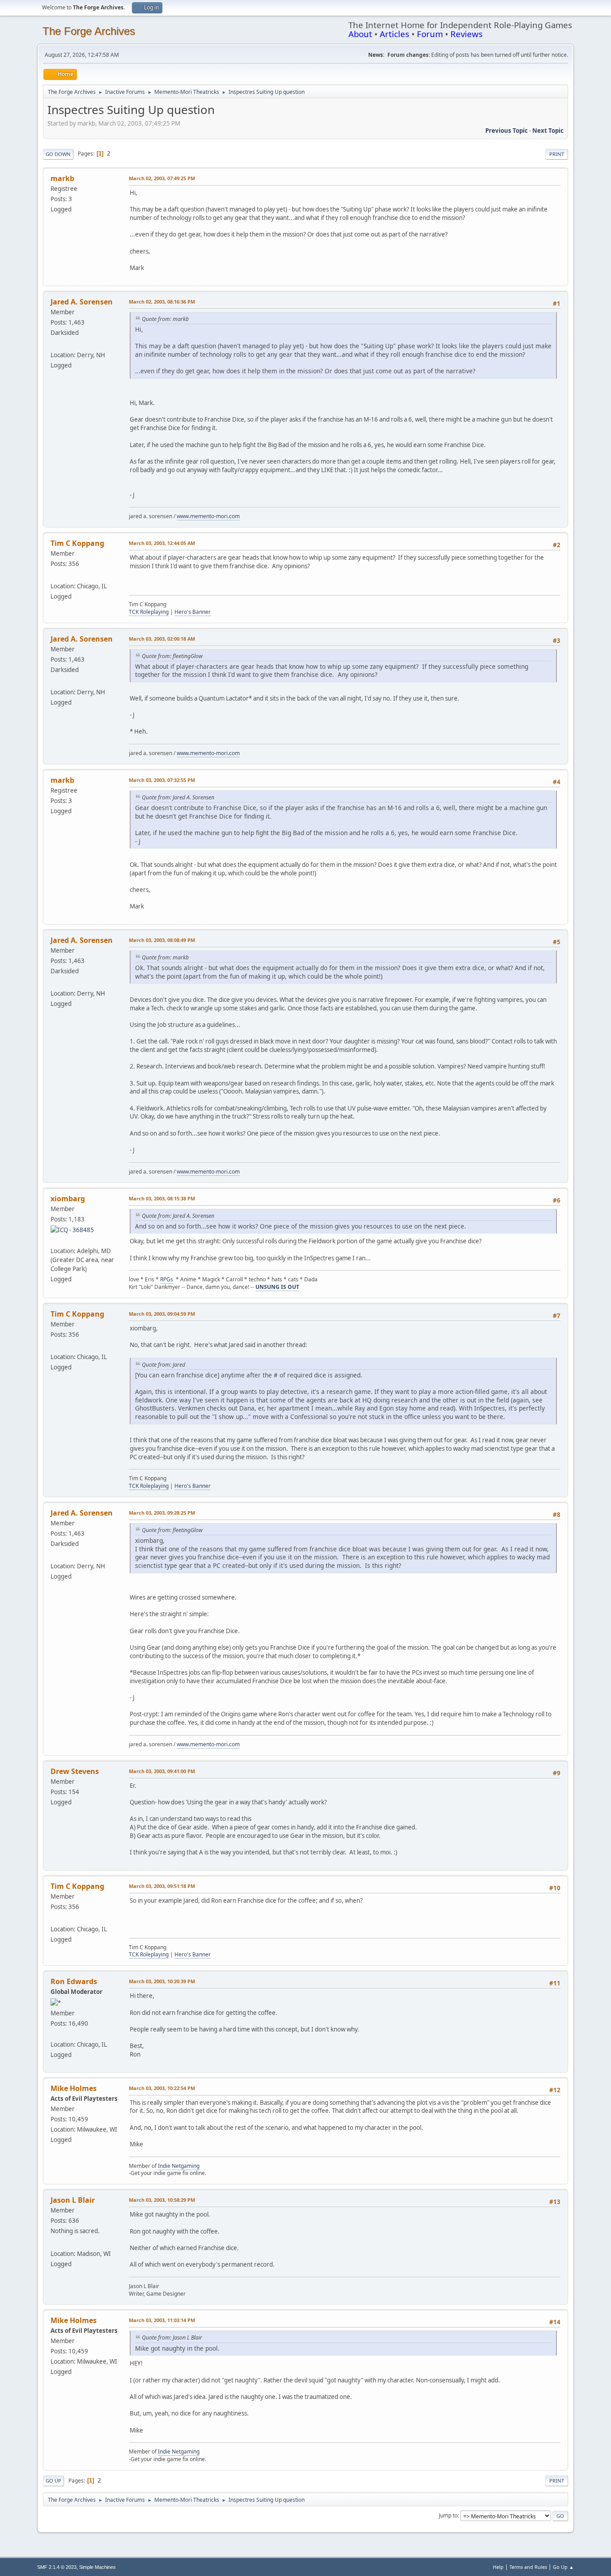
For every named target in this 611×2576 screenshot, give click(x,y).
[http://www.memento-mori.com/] (54, 344)
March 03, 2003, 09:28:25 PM (162, 1513)
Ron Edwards (74, 1981)
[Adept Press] (54, 2034)
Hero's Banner (193, 612)
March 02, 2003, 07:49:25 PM (162, 178)
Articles (395, 34)
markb (62, 178)
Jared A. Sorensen (82, 302)
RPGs (167, 1279)
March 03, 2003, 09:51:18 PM (162, 1886)
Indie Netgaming (179, 2166)
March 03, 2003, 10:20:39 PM (162, 1981)
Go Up (53, 2481)
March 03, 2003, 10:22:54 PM (162, 2088)
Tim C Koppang (77, 543)
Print (557, 154)
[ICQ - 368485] (72, 1229)
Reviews (467, 34)
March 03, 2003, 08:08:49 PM (162, 940)
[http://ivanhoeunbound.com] (54, 1240)
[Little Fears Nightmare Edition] (54, 2242)
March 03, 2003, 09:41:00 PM (162, 1771)
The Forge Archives (89, 31)
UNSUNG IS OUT (277, 1287)
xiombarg (68, 1199)
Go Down (58, 154)
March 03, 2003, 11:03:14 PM (162, 2320)
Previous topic (507, 131)
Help (498, 2567)
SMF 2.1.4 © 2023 (57, 2567)
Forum (430, 34)
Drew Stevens (75, 1771)
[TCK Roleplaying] (54, 575)
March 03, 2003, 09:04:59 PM (162, 1314)
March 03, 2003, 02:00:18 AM (162, 639)
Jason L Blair (73, 2200)
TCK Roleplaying (149, 612)
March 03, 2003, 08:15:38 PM (162, 1198)
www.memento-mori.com (208, 516)
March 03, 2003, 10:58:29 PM (162, 2200)
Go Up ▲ (563, 2567)
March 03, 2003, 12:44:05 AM (162, 543)
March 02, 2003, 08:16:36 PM (162, 302)
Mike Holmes (74, 2088)
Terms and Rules (528, 2567)
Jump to (448, 2515)
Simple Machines (98, 2567)
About (360, 34)
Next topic (548, 131)
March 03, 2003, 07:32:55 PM (162, 780)
